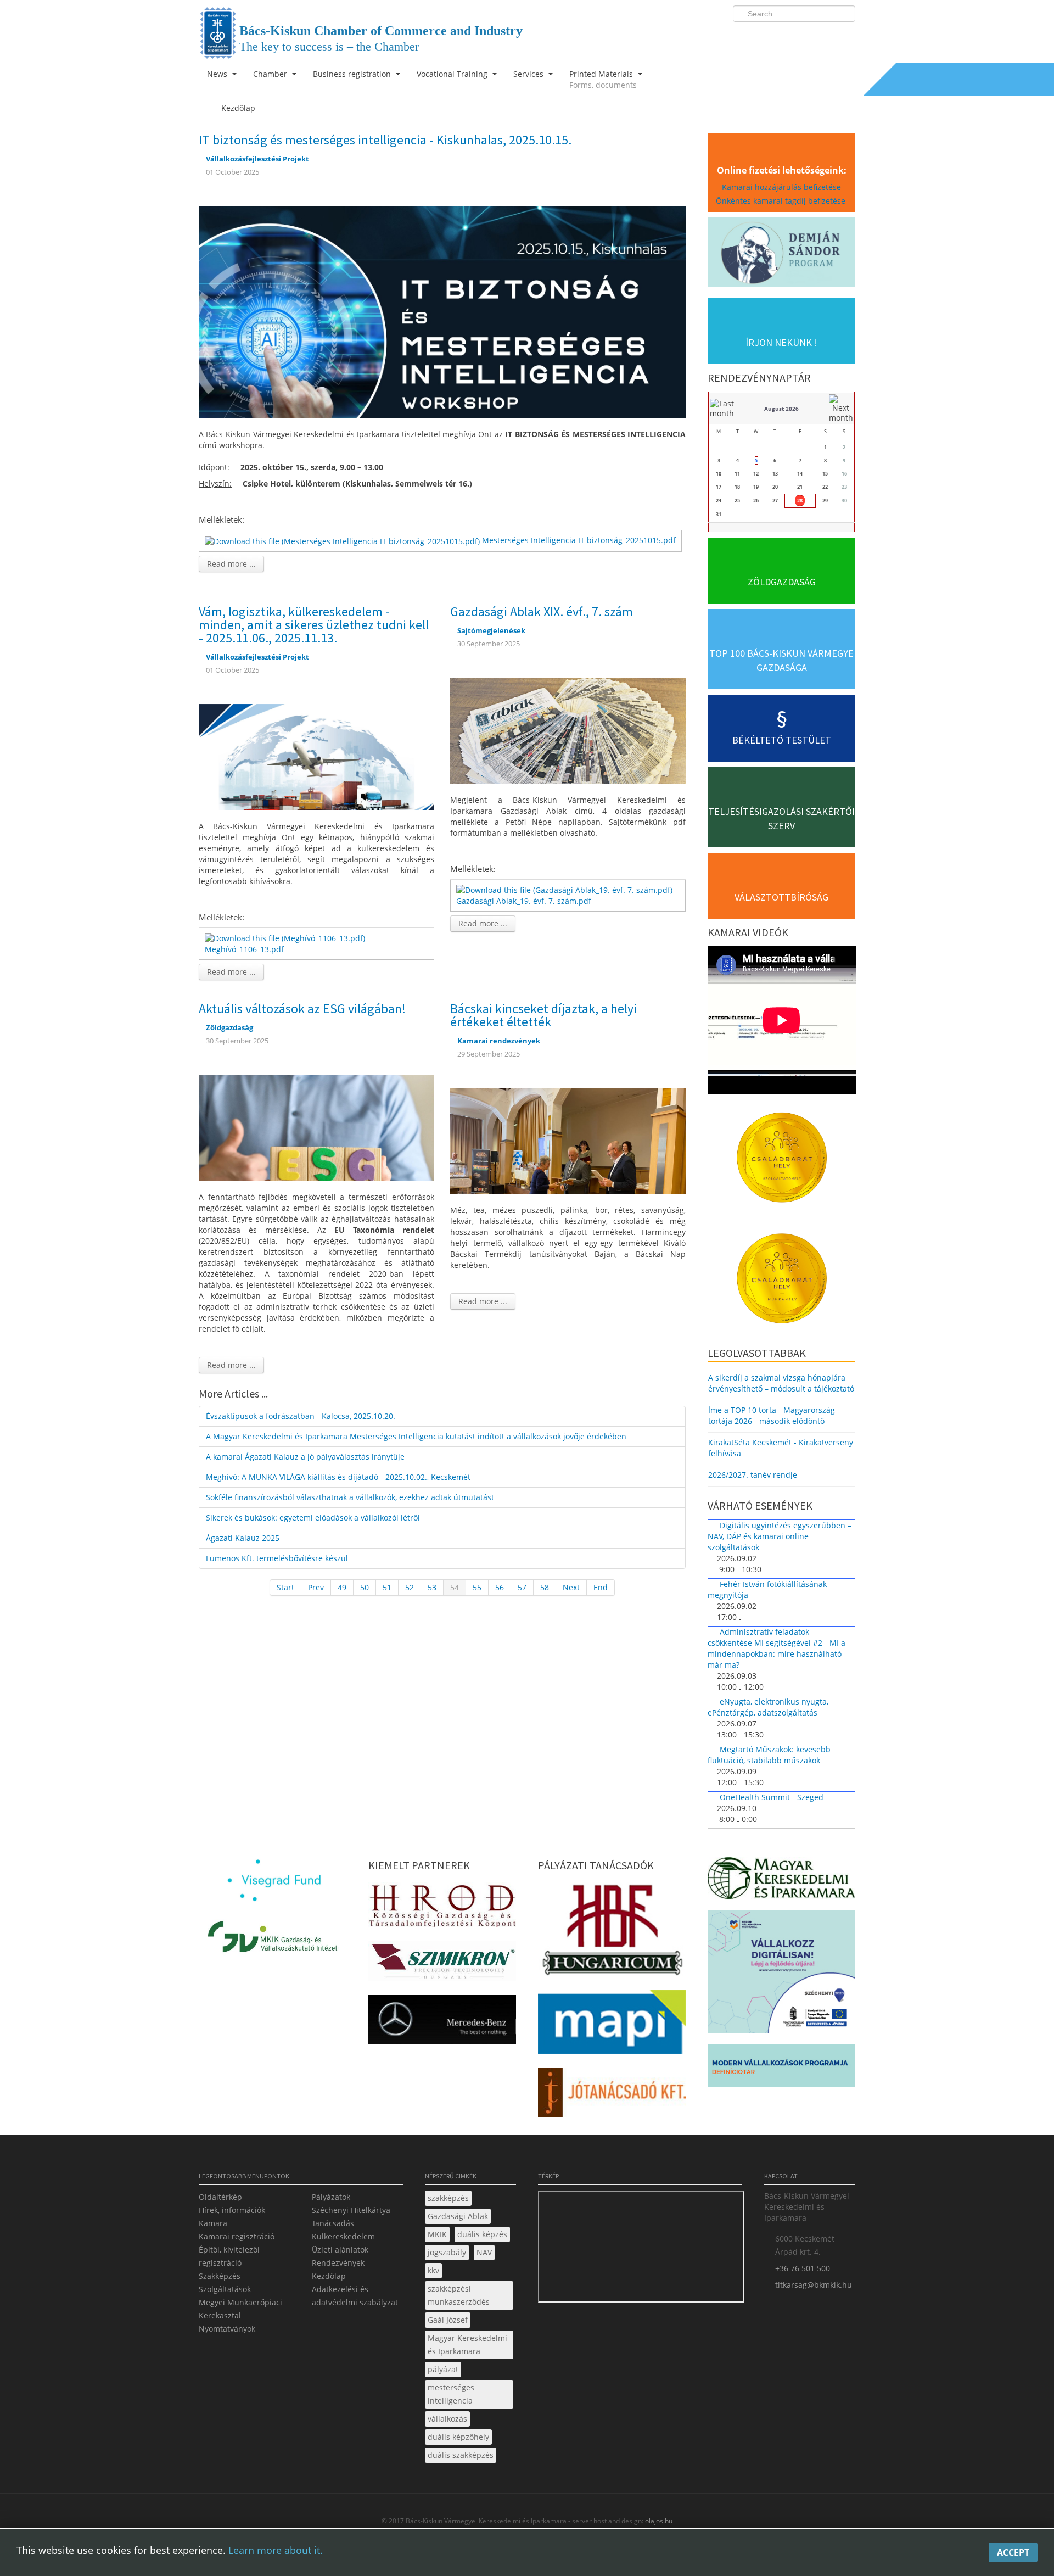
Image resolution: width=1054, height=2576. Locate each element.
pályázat (443, 2369)
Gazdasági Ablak (458, 2216)
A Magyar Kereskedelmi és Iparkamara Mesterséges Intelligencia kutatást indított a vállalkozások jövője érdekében (416, 1436)
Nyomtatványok (227, 2329)
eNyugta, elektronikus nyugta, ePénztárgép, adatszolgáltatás (768, 1707)
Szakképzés (220, 2276)
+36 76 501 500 (803, 2268)
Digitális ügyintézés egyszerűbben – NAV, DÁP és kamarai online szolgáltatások (780, 1536)
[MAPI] (612, 2025)
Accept (1013, 2552)
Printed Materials (603, 79)
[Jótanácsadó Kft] (612, 2096)
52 (410, 1587)
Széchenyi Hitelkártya (351, 2210)
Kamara (213, 2223)
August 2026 (781, 409)
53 (432, 1587)
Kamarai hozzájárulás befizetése (781, 187)
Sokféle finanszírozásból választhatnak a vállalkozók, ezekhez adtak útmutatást (350, 1497)
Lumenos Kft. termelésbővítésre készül (277, 1558)
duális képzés (482, 2234)
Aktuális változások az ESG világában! (302, 1008)
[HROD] (442, 1908)
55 (477, 1587)
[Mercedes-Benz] (442, 2023)
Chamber (271, 74)
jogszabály (447, 2252)
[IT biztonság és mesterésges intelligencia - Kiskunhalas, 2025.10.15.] (442, 311)
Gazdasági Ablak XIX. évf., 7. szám (542, 611)
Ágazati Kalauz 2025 (243, 1538)
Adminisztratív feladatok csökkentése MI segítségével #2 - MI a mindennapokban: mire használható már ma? (777, 1648)
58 (545, 1587)
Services (529, 74)
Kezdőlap (329, 2276)
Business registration (353, 74)
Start (285, 1587)
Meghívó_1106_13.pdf (244, 949)
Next (571, 1587)
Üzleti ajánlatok (340, 2250)
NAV (484, 2252)
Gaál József (448, 2320)
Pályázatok (331, 2197)
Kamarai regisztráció (237, 2236)
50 (365, 1587)
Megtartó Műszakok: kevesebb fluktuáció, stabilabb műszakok (769, 1755)
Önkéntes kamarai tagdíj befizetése (782, 201)
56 (500, 1587)
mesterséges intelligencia (451, 2394)
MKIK (437, 2234)
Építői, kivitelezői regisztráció (229, 2256)
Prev (316, 1587)
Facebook (783, 36)
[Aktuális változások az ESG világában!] (316, 1127)
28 (800, 501)
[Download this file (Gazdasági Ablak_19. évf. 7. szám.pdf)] (565, 889)
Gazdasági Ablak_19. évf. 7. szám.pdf (524, 901)
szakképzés (448, 2198)
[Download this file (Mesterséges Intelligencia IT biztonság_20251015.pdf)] (343, 540)
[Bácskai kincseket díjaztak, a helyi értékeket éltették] (568, 1140)
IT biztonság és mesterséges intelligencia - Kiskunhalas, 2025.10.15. (385, 140)
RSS (844, 36)
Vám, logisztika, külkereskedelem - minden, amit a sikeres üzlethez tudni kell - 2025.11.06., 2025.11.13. (314, 625)
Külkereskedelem (343, 2236)
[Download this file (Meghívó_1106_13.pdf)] (286, 938)
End (601, 1587)
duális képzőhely (458, 2437)
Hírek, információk (232, 2210)
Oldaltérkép (220, 2197)
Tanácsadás (333, 2223)
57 (522, 1587)
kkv (433, 2270)
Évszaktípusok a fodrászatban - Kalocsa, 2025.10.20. (301, 1416)
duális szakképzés (461, 2455)
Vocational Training (453, 74)
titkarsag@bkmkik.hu (814, 2285)
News (218, 74)
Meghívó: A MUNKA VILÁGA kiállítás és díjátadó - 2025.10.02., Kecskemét (338, 1477)
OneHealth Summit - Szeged (772, 1797)
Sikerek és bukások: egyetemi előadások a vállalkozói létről (313, 1518)
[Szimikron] (442, 1965)
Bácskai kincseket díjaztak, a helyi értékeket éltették (543, 1015)
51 (387, 1587)
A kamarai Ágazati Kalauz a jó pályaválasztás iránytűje (305, 1457)
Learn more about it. (276, 2550)
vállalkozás (447, 2419)
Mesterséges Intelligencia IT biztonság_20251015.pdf (579, 540)
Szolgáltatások (225, 2289)
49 (342, 1587)
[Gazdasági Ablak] (568, 730)
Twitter (803, 36)
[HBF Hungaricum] (612, 1932)
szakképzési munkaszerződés (459, 2295)
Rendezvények (338, 2263)
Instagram (823, 36)
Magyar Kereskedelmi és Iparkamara (467, 2345)
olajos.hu (658, 2521)
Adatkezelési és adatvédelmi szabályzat (355, 2296)
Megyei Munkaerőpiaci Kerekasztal (240, 2309)
